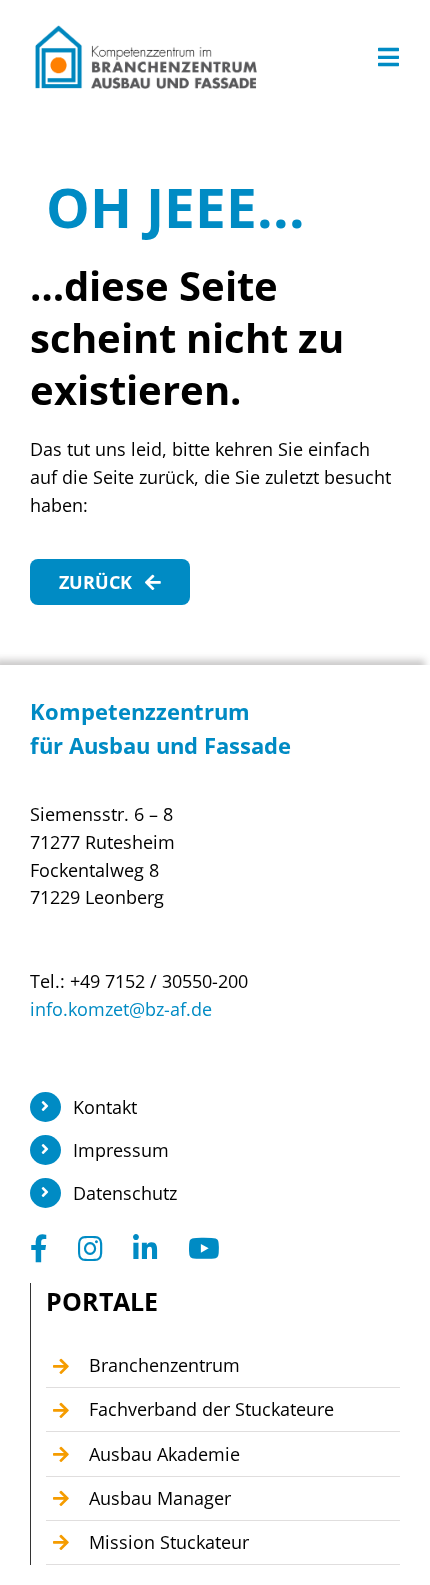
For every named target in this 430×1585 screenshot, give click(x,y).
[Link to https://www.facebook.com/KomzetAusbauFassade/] (39, 1249)
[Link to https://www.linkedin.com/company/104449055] (145, 1249)
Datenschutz (125, 1193)
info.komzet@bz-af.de (121, 1009)
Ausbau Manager (160, 1498)
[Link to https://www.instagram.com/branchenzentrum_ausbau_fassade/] (90, 1249)
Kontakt (105, 1107)
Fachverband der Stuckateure (211, 1409)
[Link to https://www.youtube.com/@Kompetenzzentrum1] (204, 1249)
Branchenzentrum (164, 1365)
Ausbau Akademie (164, 1454)
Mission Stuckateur (169, 1542)
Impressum (121, 1150)
